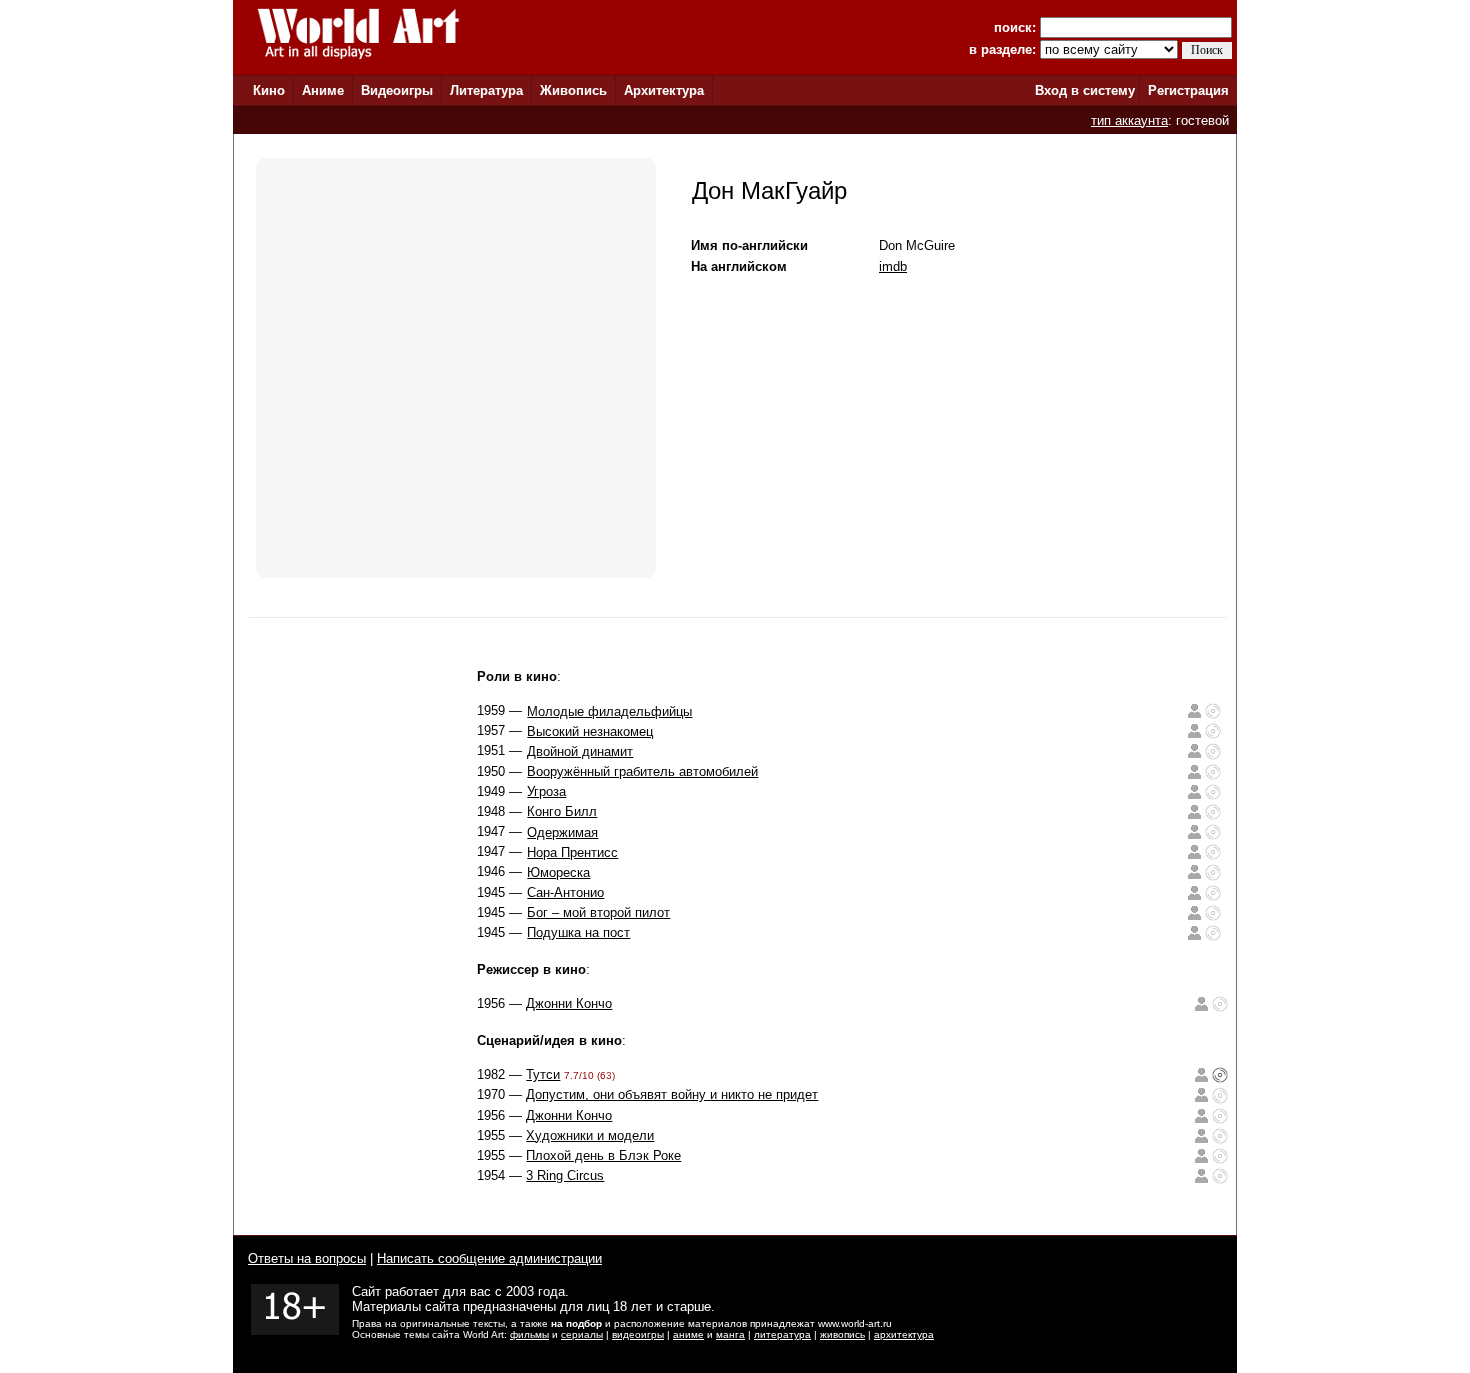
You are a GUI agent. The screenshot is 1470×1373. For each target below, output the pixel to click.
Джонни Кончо (569, 1003)
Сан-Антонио (565, 892)
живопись (842, 1334)
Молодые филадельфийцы (609, 711)
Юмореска (558, 872)
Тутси (543, 1074)
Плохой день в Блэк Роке (603, 1155)
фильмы (529, 1334)
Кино (269, 90)
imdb (893, 266)
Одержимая (562, 832)
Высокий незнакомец (590, 731)
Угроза (546, 791)
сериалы (582, 1334)
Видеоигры (397, 90)
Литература (486, 90)
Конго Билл (562, 811)
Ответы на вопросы (307, 1258)
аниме (688, 1334)
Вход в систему (1085, 90)
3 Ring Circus (565, 1175)
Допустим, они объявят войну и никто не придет (672, 1094)
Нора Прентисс (572, 852)
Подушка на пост (578, 932)
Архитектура (664, 90)
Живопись (573, 90)
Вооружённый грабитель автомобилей (642, 771)
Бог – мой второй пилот (598, 912)
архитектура (904, 1334)
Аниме (323, 90)
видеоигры (638, 1334)
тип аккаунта (1129, 120)
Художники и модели (590, 1135)
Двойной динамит (580, 751)
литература (782, 1334)
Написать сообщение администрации (489, 1258)
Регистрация (1188, 90)
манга (730, 1334)
